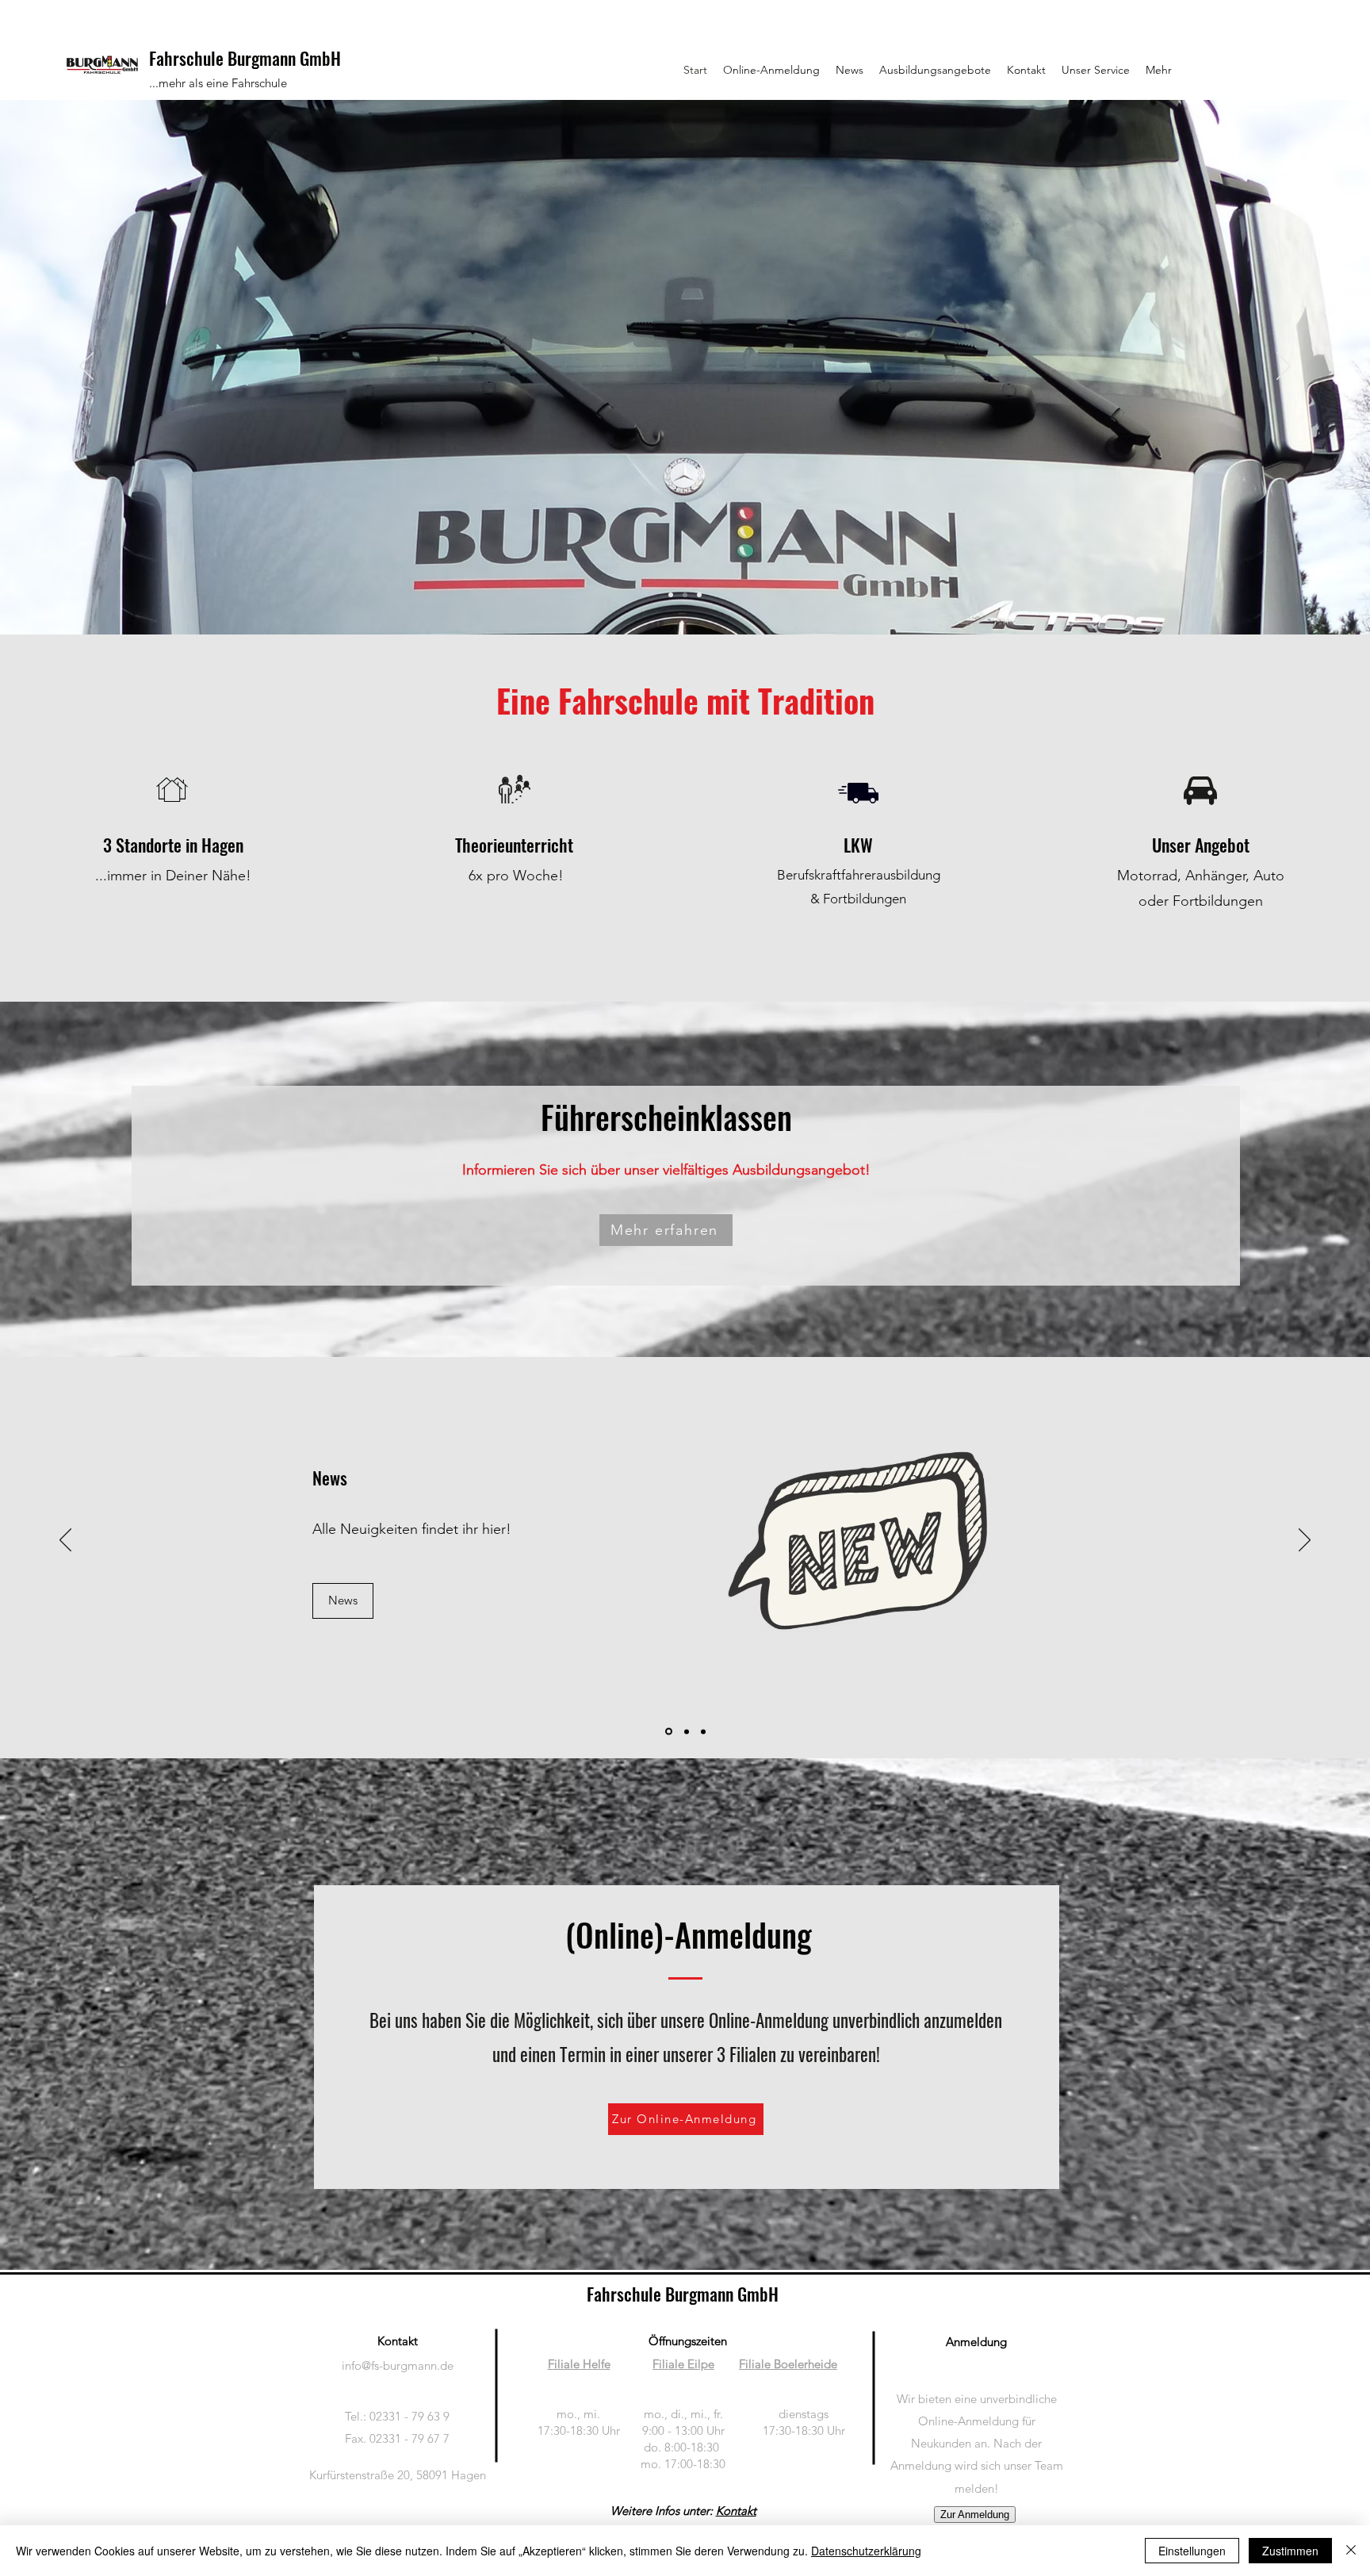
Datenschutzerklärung (866, 2551)
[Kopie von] (703, 1731)
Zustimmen (1290, 2551)
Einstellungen (1192, 2551)
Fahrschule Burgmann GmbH (245, 58)
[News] (668, 1731)
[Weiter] (1284, 367)
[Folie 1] (671, 595)
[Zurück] (86, 367)
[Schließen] (1351, 2551)
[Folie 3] (699, 595)
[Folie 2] (685, 595)
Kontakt (736, 2511)
